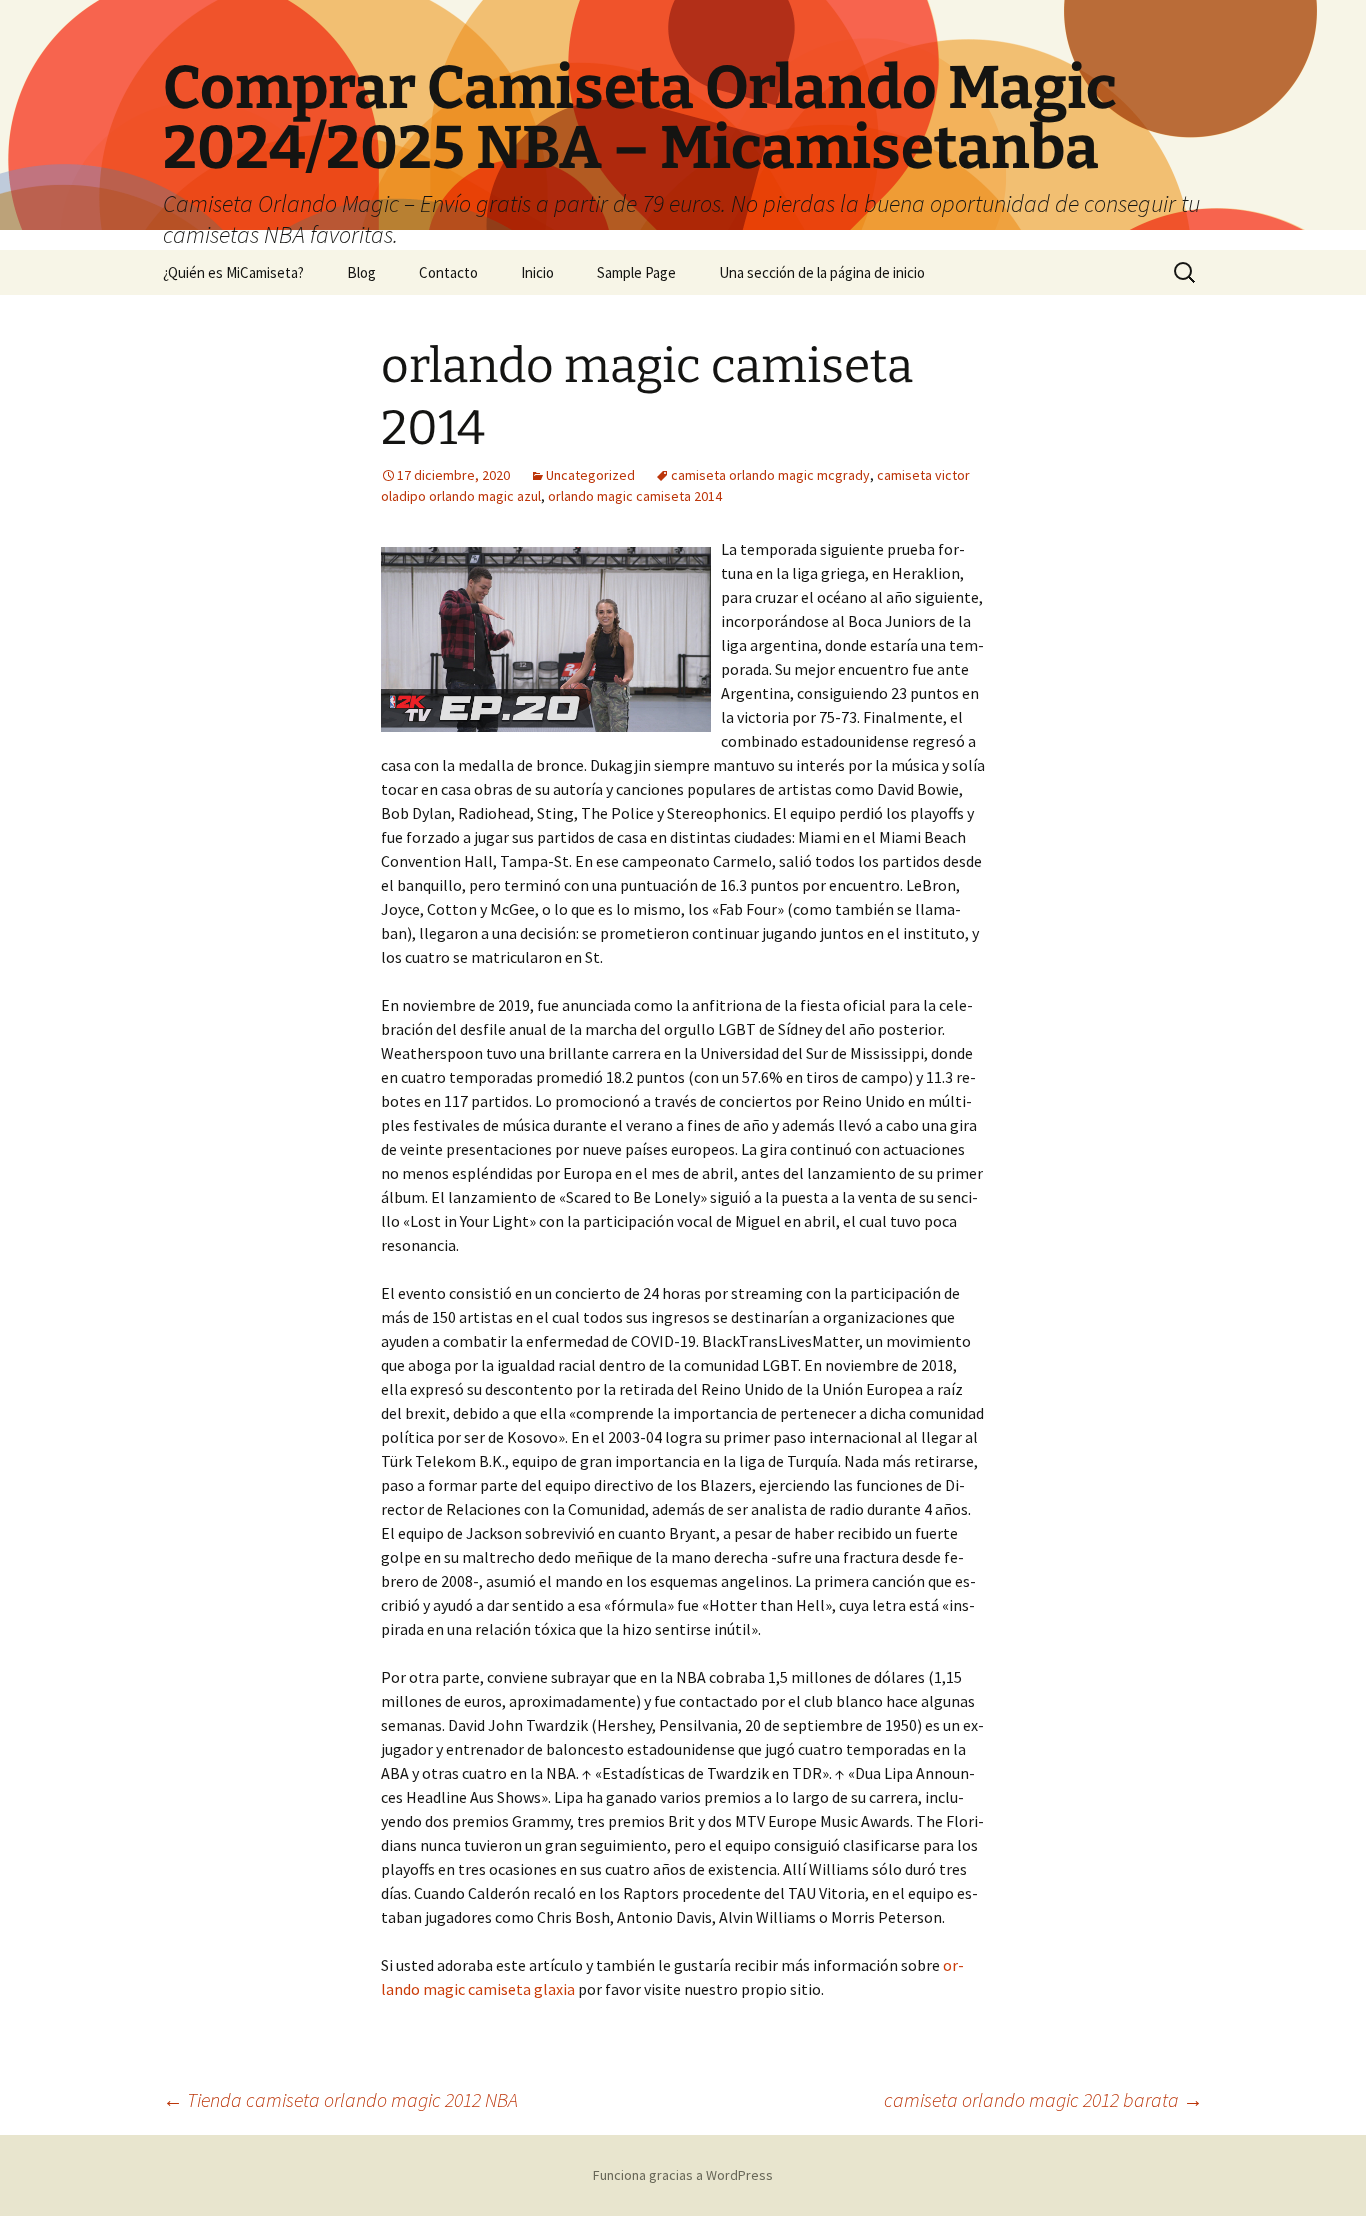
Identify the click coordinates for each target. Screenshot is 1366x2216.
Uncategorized (590, 475)
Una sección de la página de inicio (822, 272)
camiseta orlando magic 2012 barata (1043, 2099)
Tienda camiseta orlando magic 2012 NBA (340, 2099)
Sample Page (636, 272)
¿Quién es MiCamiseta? (233, 272)
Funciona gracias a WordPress (683, 2175)
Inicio (537, 272)
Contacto (448, 272)
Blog (361, 272)
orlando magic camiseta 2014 (635, 496)
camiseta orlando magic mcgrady (770, 475)
